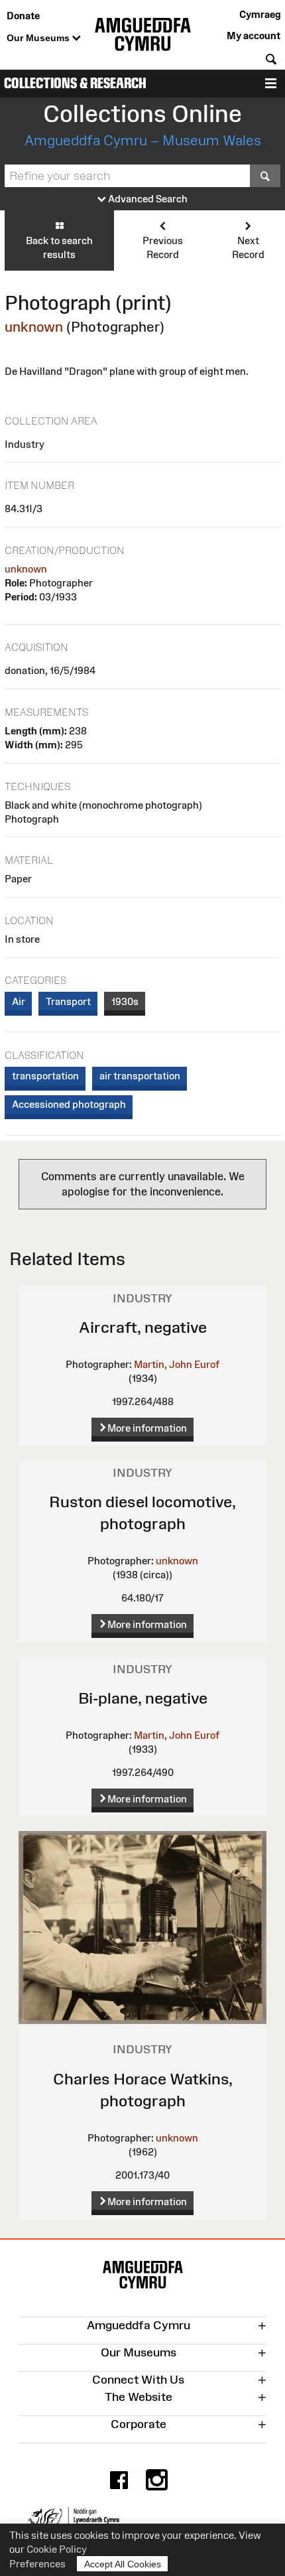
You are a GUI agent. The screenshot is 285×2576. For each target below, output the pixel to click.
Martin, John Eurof (177, 1364)
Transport (68, 1001)
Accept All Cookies (123, 2564)
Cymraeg (260, 14)
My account (254, 35)
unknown (34, 327)
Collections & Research (75, 83)
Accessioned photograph (69, 1104)
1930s (125, 1001)
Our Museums (39, 38)
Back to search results (59, 247)
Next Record (248, 247)
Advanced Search (147, 199)
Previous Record (163, 247)
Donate (23, 16)
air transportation (140, 1076)
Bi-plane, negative (143, 1698)
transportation (45, 1076)
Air (19, 1001)
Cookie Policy (57, 2549)
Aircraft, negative (143, 1327)
